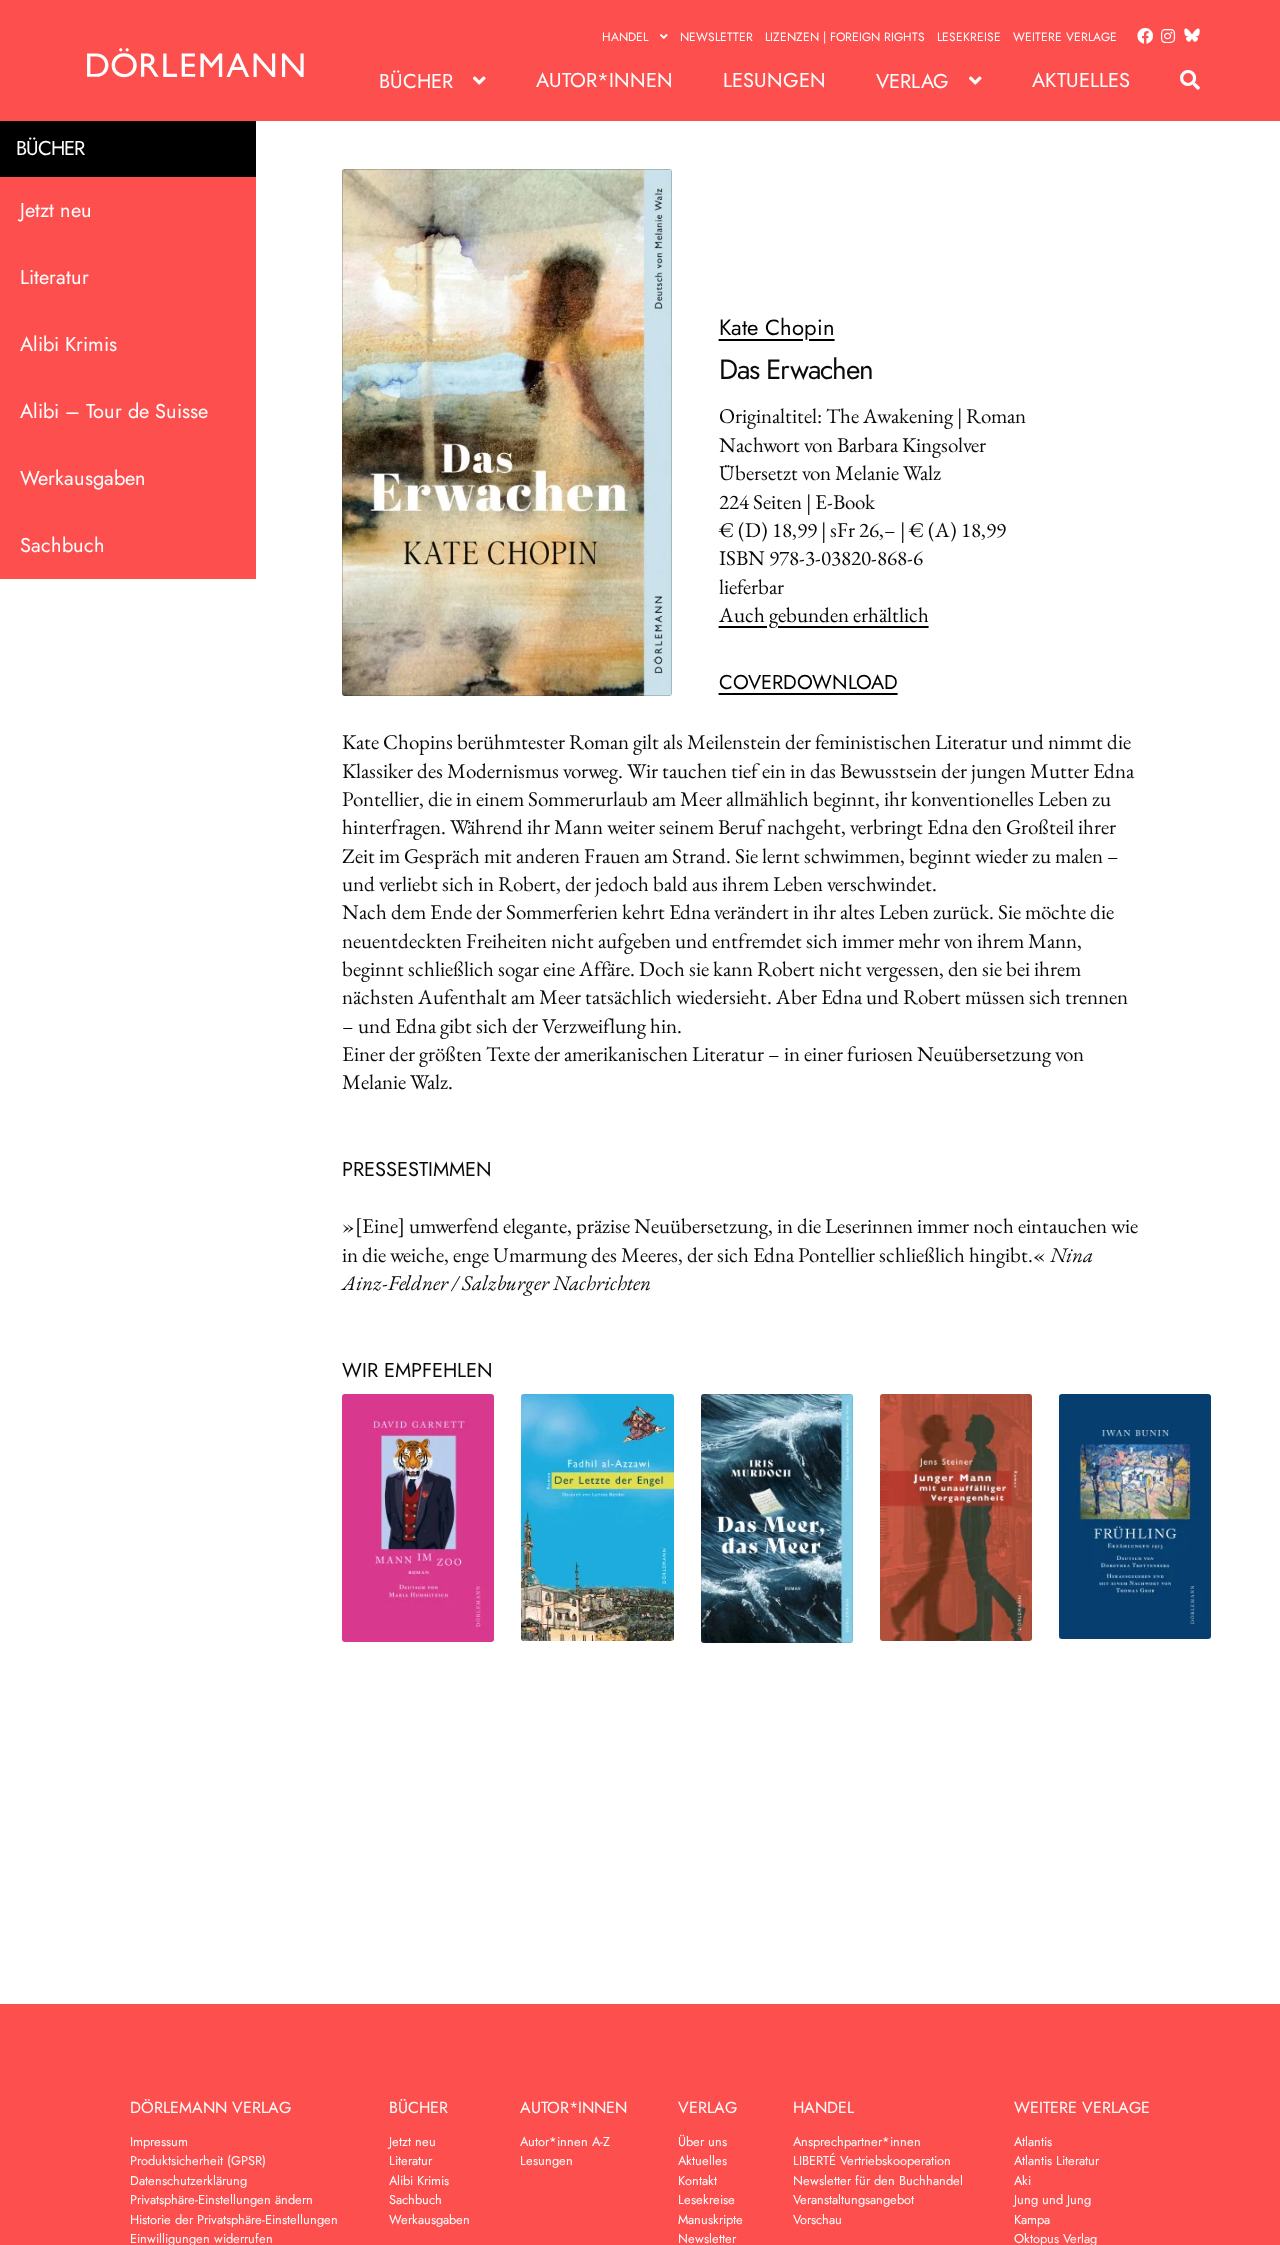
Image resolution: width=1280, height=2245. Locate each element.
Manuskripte (710, 2219)
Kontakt (697, 2180)
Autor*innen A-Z (565, 2141)
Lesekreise (969, 37)
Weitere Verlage (1065, 37)
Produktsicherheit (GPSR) (198, 2160)
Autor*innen (604, 80)
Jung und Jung (1052, 2199)
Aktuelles (1081, 80)
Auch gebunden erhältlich (824, 614)
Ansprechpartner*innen (857, 2141)
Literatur (54, 277)
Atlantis (1033, 2141)
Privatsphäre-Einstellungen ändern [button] (221, 2199)
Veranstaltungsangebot (853, 2199)
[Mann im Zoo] (418, 1518)
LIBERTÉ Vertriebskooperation (872, 2160)
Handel (625, 37)
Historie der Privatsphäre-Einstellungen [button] (234, 2219)
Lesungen (774, 80)
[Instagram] (1164, 37)
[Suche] (1180, 80)
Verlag (912, 81)
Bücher (416, 81)
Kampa (1032, 2219)
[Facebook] (1141, 37)
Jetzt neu (56, 210)
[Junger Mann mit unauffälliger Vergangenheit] (956, 1517)
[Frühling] (1135, 1516)
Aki (1022, 2180)
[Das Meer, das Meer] (777, 1518)
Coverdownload (808, 682)
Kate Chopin (777, 327)
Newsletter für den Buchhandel (878, 2180)
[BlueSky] (1188, 36)
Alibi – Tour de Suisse (114, 411)
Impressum (159, 2141)
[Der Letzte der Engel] (597, 1517)
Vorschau (817, 2219)
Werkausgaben (83, 478)
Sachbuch (62, 545)
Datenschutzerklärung (188, 2180)
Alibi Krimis (68, 344)
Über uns (702, 2141)
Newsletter (716, 37)
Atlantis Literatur (1056, 2160)
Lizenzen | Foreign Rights (845, 37)
